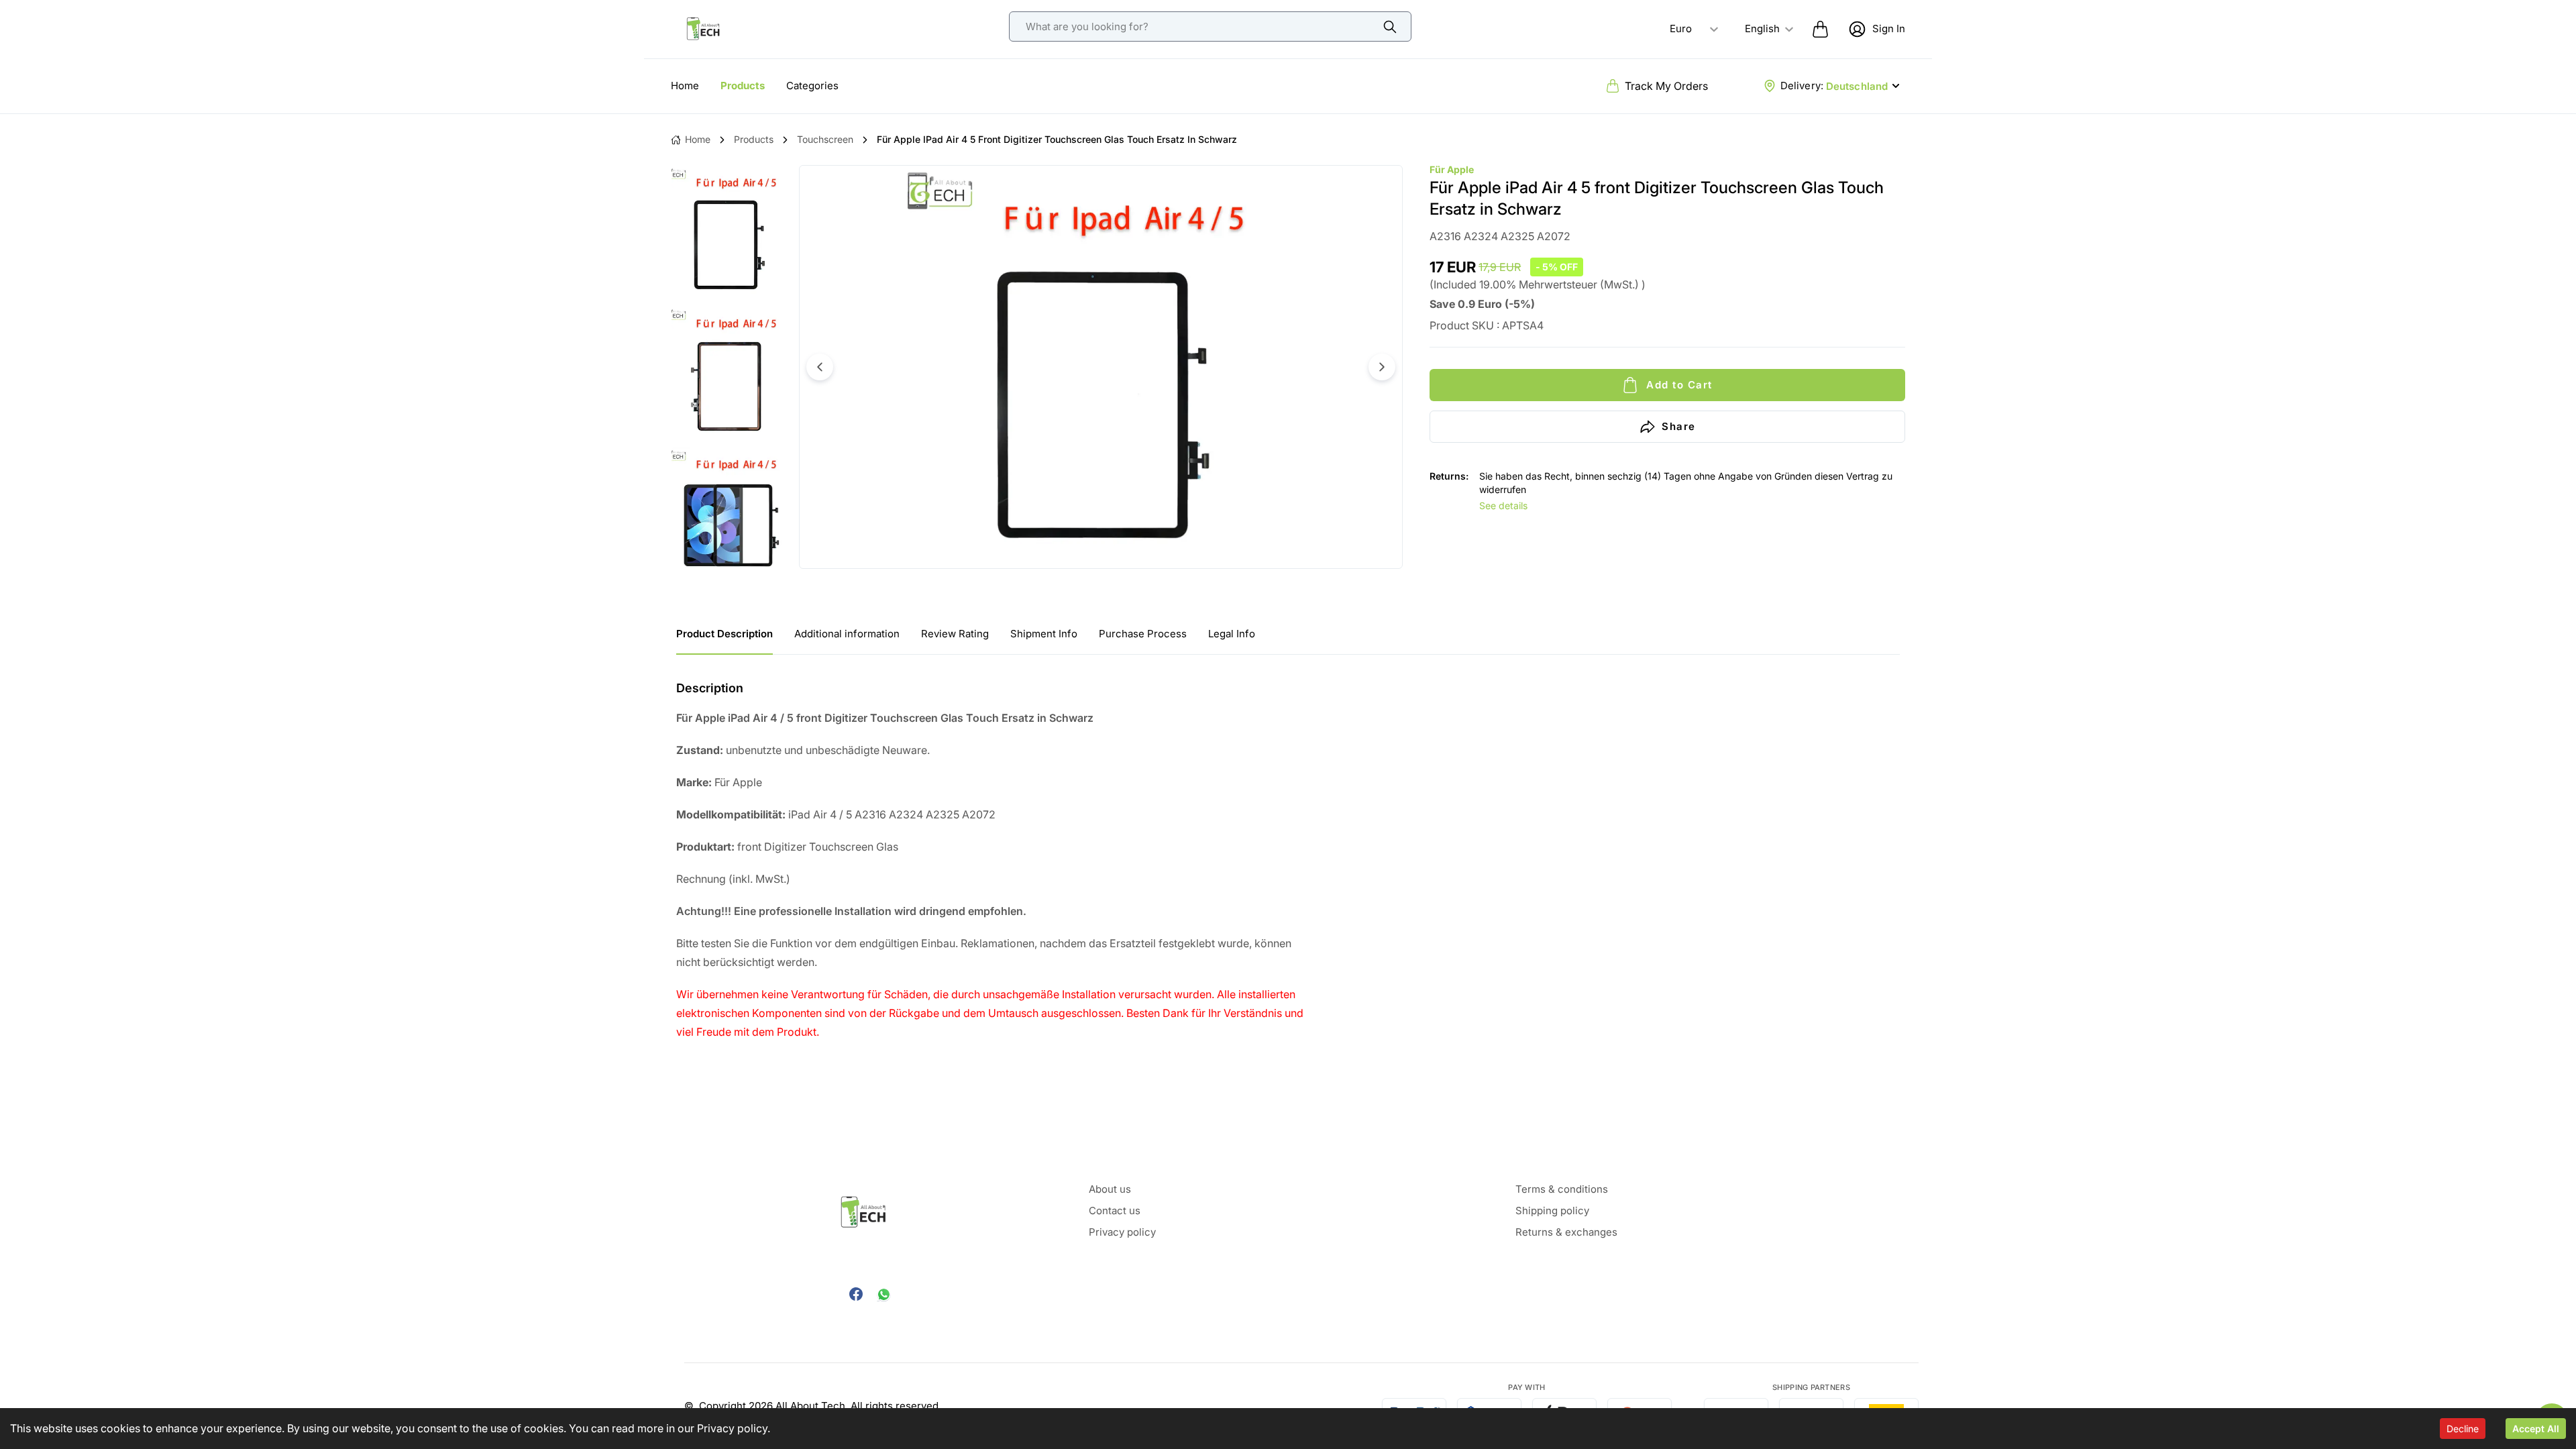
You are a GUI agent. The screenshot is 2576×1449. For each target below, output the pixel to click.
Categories (812, 86)
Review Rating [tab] (955, 634)
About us (1110, 1189)
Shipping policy (1552, 1211)
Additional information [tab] (847, 634)
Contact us (1115, 1211)
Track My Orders (1666, 86)
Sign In (1889, 29)
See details (1503, 505)
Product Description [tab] (724, 634)
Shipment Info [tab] (1044, 634)
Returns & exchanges (1566, 1232)
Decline (2463, 1429)
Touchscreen (825, 139)
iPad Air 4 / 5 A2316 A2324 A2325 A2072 (836, 814)
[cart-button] (1820, 29)
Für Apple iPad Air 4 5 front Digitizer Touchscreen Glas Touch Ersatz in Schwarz (1057, 139)
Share (1679, 426)
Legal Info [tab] (1232, 634)
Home (685, 86)
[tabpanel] (1288, 860)
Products (743, 86)
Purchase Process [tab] (1143, 634)
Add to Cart (1679, 385)
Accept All (2536, 1429)
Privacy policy (732, 1428)
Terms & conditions (1562, 1189)
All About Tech (810, 1406)
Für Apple (1452, 169)
